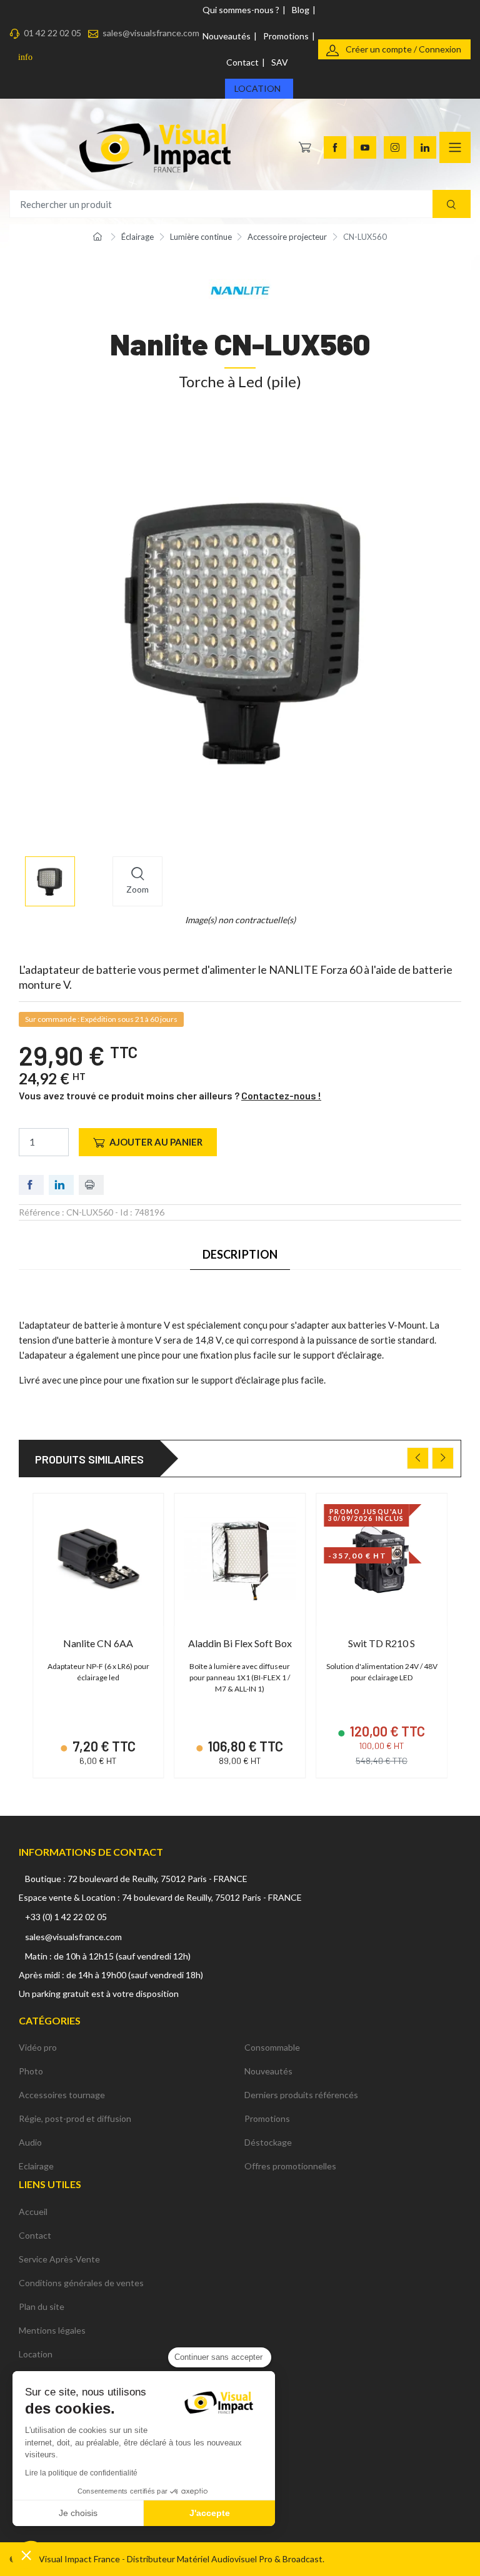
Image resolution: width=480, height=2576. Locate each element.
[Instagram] (395, 147)
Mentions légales (52, 2330)
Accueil (33, 2212)
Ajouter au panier (156, 1142)
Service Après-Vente (59, 2259)
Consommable (272, 2047)
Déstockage (268, 2142)
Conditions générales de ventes (81, 2283)
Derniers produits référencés (301, 2095)
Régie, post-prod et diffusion (75, 2118)
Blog (301, 10)
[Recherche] (452, 204)
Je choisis (78, 2513)
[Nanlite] (240, 290)
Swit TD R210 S (382, 1643)
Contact (242, 62)
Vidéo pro (38, 2047)
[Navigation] (455, 147)
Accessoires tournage (62, 2095)
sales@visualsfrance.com (151, 33)
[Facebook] (335, 147)
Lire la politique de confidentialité (81, 2473)
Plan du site (42, 2306)
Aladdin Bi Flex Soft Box (240, 1643)
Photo (31, 2071)
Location (257, 88)
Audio (30, 2142)
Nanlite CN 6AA (98, 1643)
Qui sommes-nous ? (241, 10)
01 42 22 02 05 (52, 33)
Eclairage (36, 2166)
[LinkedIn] (425, 147)
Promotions (286, 36)
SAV (280, 62)
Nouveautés (227, 36)
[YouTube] (365, 147)
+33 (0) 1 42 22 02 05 (66, 1917)
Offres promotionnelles (290, 2166)
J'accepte (210, 2513)
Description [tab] (240, 1254)
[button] (26, 2555)
